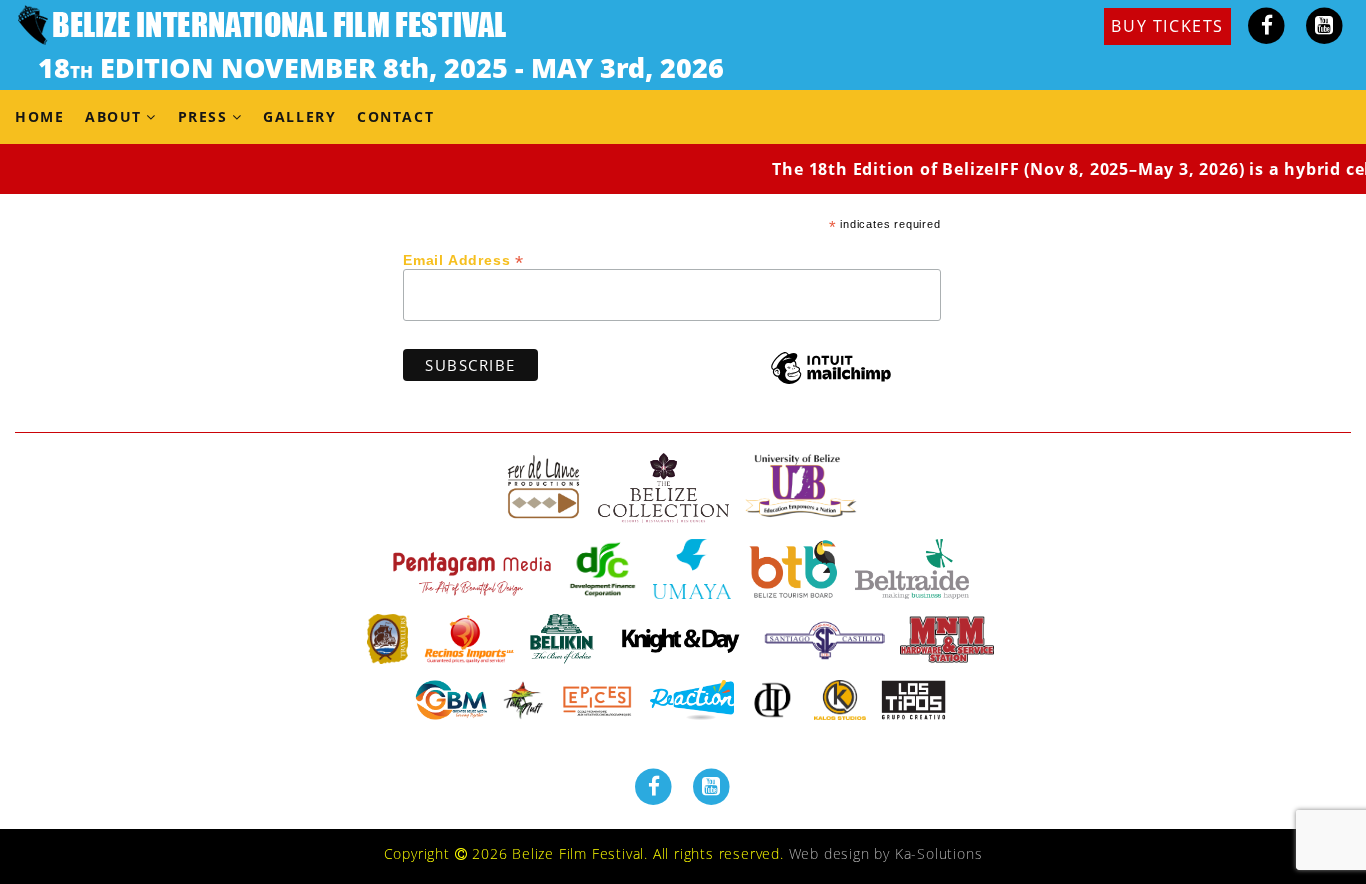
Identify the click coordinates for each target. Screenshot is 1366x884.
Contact (395, 116)
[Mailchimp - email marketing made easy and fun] (831, 382)
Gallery (299, 116)
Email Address (463, 259)
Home (39, 116)
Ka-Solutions (939, 853)
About (113, 116)
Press (203, 116)
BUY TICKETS (1167, 26)
